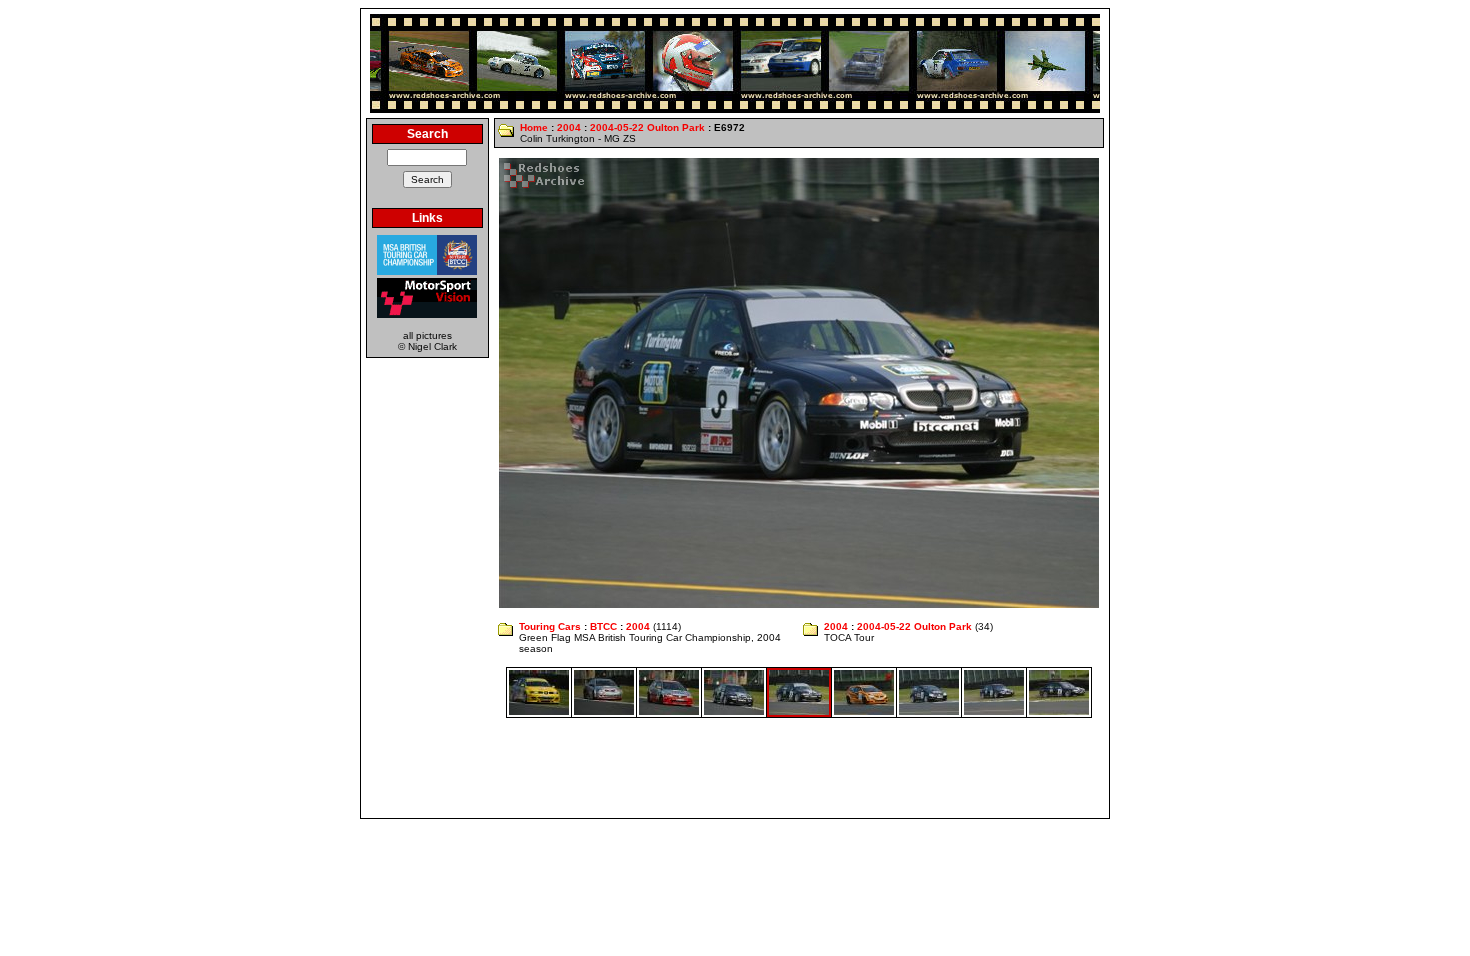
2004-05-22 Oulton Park (647, 127)
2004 (569, 127)
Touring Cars (550, 626)
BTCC (603, 626)
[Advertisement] (735, 768)
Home (534, 127)
